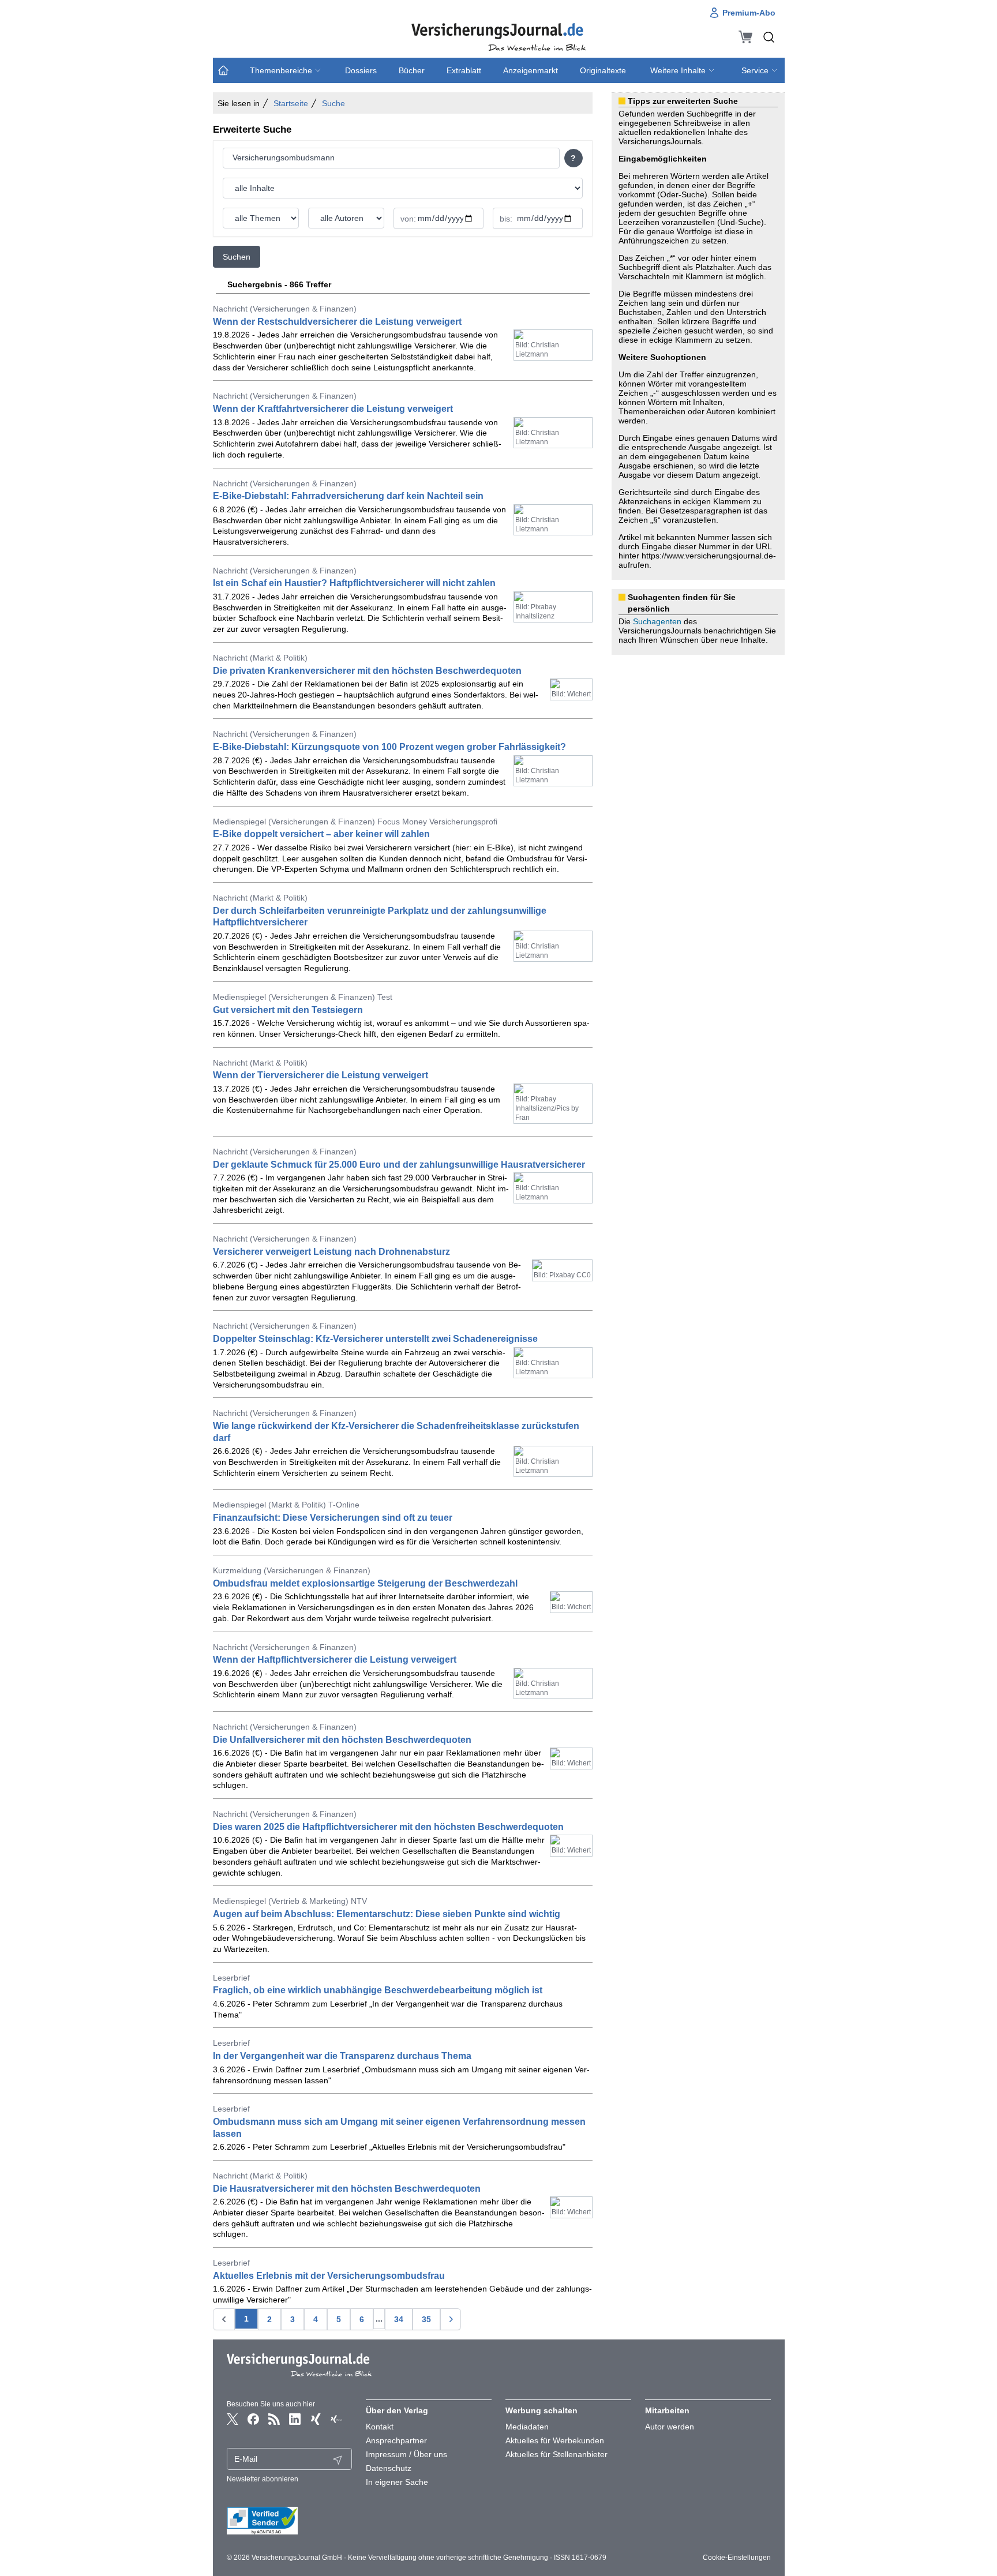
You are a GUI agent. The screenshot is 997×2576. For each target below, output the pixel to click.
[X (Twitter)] (233, 2419)
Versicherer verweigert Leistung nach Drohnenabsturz (331, 1252)
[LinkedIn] (295, 2419)
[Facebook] (253, 2419)
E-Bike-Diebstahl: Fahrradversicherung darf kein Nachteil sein (348, 496)
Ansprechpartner (396, 2440)
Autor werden (670, 2427)
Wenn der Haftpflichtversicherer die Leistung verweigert (335, 1660)
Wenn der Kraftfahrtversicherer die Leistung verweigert (333, 409)
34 (399, 2319)
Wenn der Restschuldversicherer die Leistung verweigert (337, 322)
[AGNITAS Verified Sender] (290, 2521)
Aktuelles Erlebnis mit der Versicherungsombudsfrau (329, 2276)
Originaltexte (603, 70)
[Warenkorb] (745, 37)
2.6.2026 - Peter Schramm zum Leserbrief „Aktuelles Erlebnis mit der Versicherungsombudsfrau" (389, 2147)
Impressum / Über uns (406, 2454)
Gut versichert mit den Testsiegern (288, 1010)
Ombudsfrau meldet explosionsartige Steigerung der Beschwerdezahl (365, 1583)
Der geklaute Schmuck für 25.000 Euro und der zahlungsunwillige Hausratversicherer (399, 1165)
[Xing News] (336, 2419)
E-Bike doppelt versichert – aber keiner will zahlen (321, 834)
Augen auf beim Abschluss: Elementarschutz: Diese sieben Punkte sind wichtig (387, 1914)
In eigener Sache (397, 2482)
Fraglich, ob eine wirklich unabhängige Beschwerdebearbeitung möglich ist (378, 1990)
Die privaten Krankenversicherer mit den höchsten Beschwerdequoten (367, 671)
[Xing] (316, 2419)
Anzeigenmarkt (531, 70)
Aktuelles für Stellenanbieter (556, 2454)
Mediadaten (527, 2427)
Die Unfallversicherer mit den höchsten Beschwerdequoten (342, 1740)
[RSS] (274, 2419)
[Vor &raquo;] (451, 2319)
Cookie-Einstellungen (737, 2558)
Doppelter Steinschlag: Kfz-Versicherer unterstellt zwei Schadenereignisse (375, 1339)
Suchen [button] (237, 257)
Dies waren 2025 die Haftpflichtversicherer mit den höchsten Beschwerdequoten (388, 1827)
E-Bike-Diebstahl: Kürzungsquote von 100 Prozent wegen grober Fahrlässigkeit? (389, 747)
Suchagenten (657, 621)
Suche (333, 103)
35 (426, 2319)
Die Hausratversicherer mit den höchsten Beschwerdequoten (347, 2189)
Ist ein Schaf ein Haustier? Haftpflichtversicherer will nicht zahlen (354, 583)
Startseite (291, 103)
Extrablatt (464, 70)
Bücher (412, 70)
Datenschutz (389, 2468)
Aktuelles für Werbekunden (555, 2440)
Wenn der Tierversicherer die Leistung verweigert (321, 1075)
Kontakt (380, 2427)
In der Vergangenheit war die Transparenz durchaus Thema (342, 2056)
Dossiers (361, 70)
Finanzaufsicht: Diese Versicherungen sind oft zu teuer (333, 1518)
